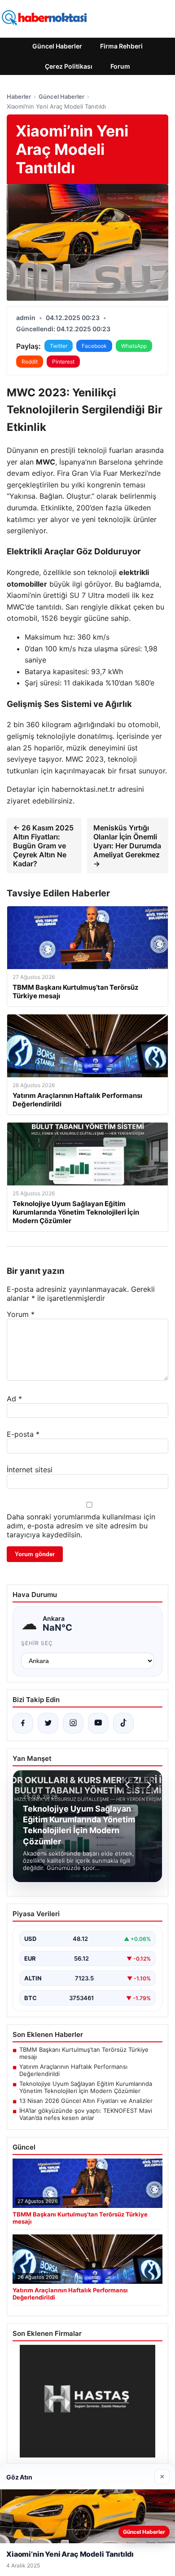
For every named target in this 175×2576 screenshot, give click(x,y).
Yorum (21, 1314)
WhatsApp (134, 346)
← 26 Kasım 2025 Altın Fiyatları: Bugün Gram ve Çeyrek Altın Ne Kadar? (43, 846)
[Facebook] (23, 1723)
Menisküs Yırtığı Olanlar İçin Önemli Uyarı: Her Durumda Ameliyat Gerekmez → (127, 846)
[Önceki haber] (129, 1785)
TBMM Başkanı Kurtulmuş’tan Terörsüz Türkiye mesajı (84, 2053)
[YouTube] (98, 1723)
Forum (120, 66)
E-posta (23, 1434)
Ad (14, 1399)
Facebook (94, 346)
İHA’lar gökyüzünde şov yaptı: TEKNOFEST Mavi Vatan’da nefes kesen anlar (86, 2114)
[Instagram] (73, 1723)
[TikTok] (123, 1723)
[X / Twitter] (48, 1723)
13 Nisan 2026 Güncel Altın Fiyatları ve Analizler (86, 2101)
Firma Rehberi (121, 46)
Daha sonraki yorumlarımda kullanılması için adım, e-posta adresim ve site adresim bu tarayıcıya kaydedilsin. (81, 1526)
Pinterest (63, 362)
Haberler (19, 97)
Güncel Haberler (57, 46)
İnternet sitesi (30, 1470)
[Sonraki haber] (148, 1785)
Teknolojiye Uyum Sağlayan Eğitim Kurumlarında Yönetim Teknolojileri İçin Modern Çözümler (86, 2087)
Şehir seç (37, 1643)
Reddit (30, 362)
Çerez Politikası (69, 66)
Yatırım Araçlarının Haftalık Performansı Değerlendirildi (73, 2070)
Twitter (59, 346)
